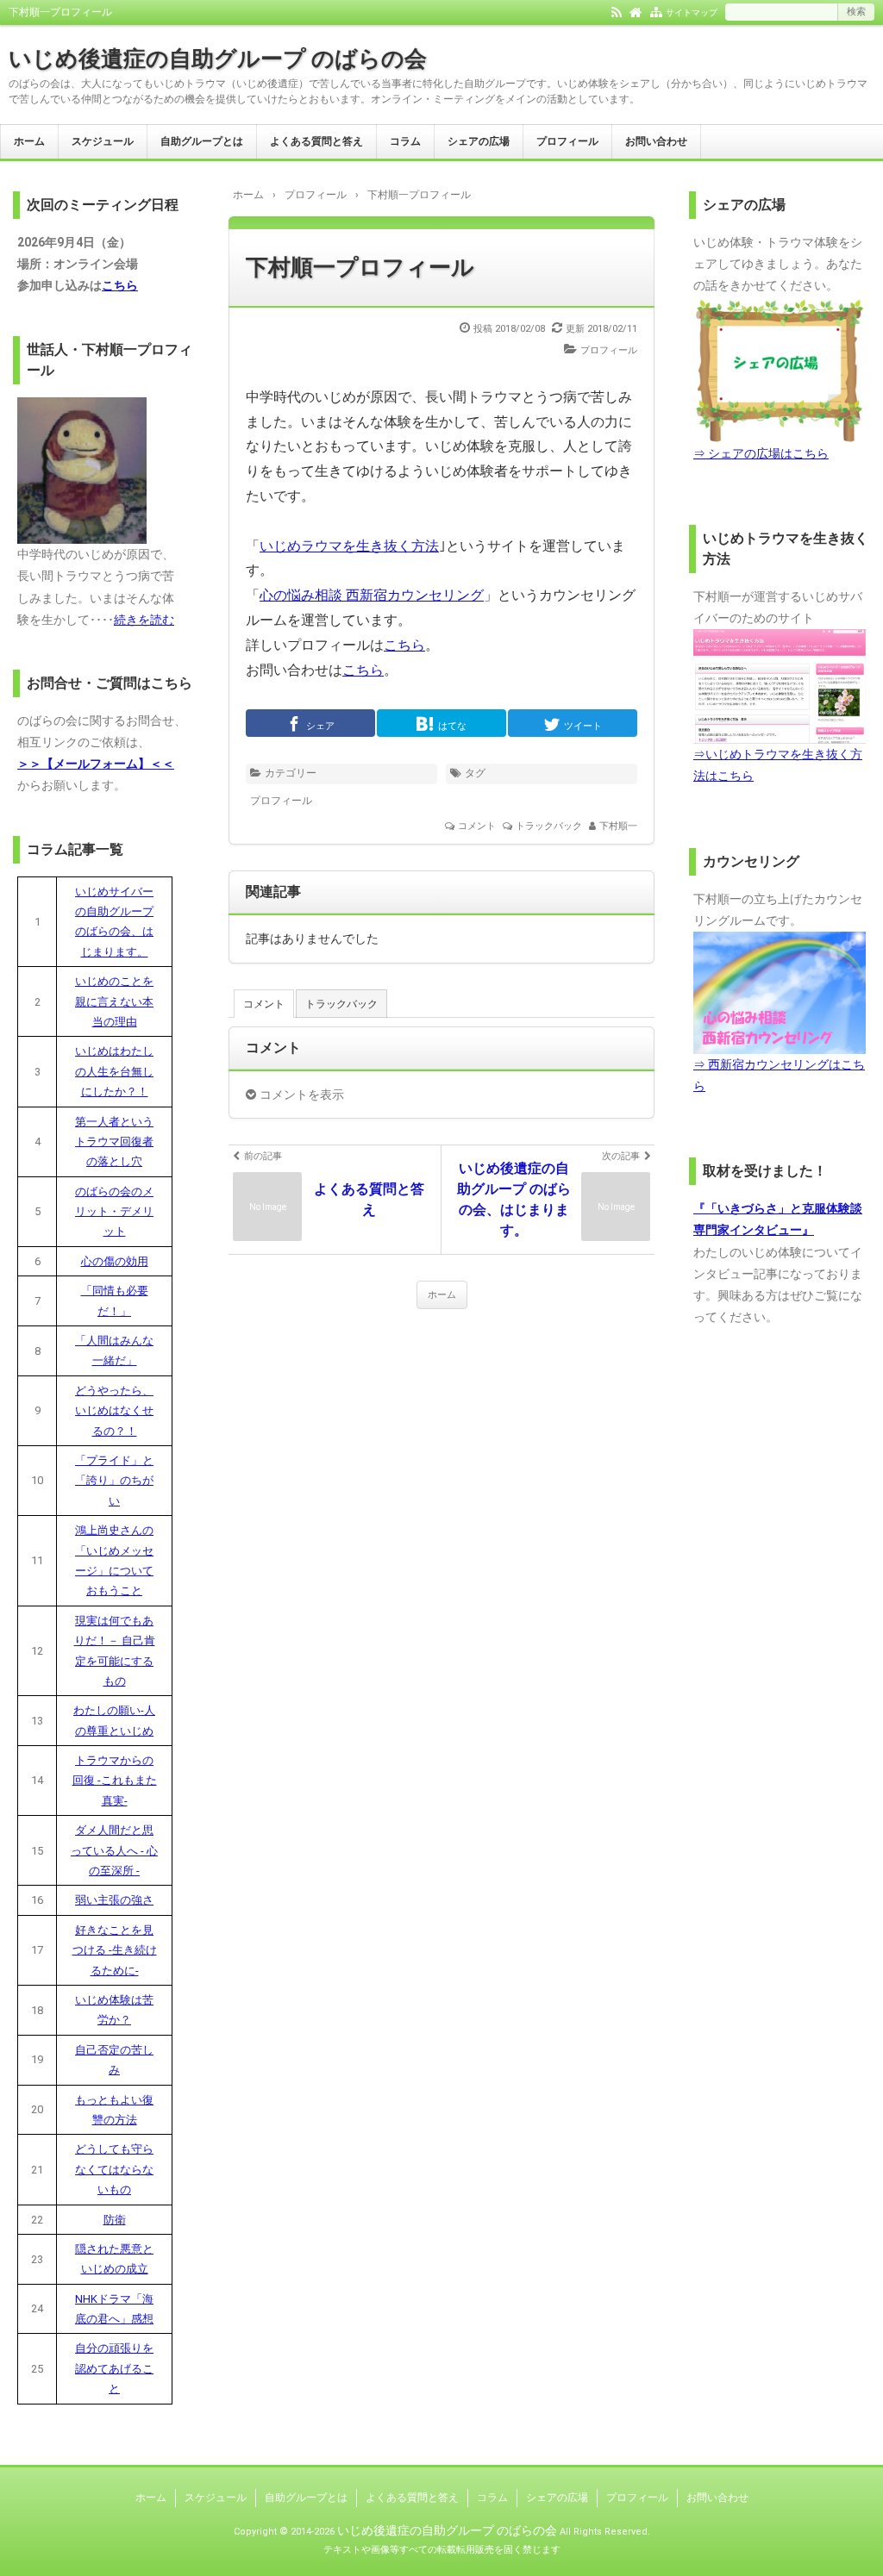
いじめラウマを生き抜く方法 (349, 546)
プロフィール (567, 141)
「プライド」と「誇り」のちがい (114, 1481)
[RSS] (617, 11)
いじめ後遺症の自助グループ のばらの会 (218, 59)
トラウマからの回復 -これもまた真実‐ (115, 1781)
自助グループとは (202, 141)
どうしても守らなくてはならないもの (114, 2169)
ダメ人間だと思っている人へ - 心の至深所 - (114, 1850)
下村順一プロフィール (360, 267)
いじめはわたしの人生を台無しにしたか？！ (114, 1071)
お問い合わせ (656, 141)
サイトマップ (692, 12)
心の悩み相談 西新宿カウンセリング (372, 595)
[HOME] (636, 11)
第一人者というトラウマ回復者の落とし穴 (114, 1142)
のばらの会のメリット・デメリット (114, 1212)
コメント (477, 826)
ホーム (29, 141)
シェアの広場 (479, 141)
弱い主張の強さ (114, 1900)
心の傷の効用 (115, 1261)
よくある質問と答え (316, 141)
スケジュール (103, 141)
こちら (404, 645)
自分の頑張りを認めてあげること (114, 2368)
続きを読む (144, 620)
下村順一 (618, 826)
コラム (405, 141)
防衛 (115, 2220)
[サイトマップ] (656, 11)
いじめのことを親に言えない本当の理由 (114, 1001)
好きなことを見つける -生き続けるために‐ (115, 1950)
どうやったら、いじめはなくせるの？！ (114, 1411)
